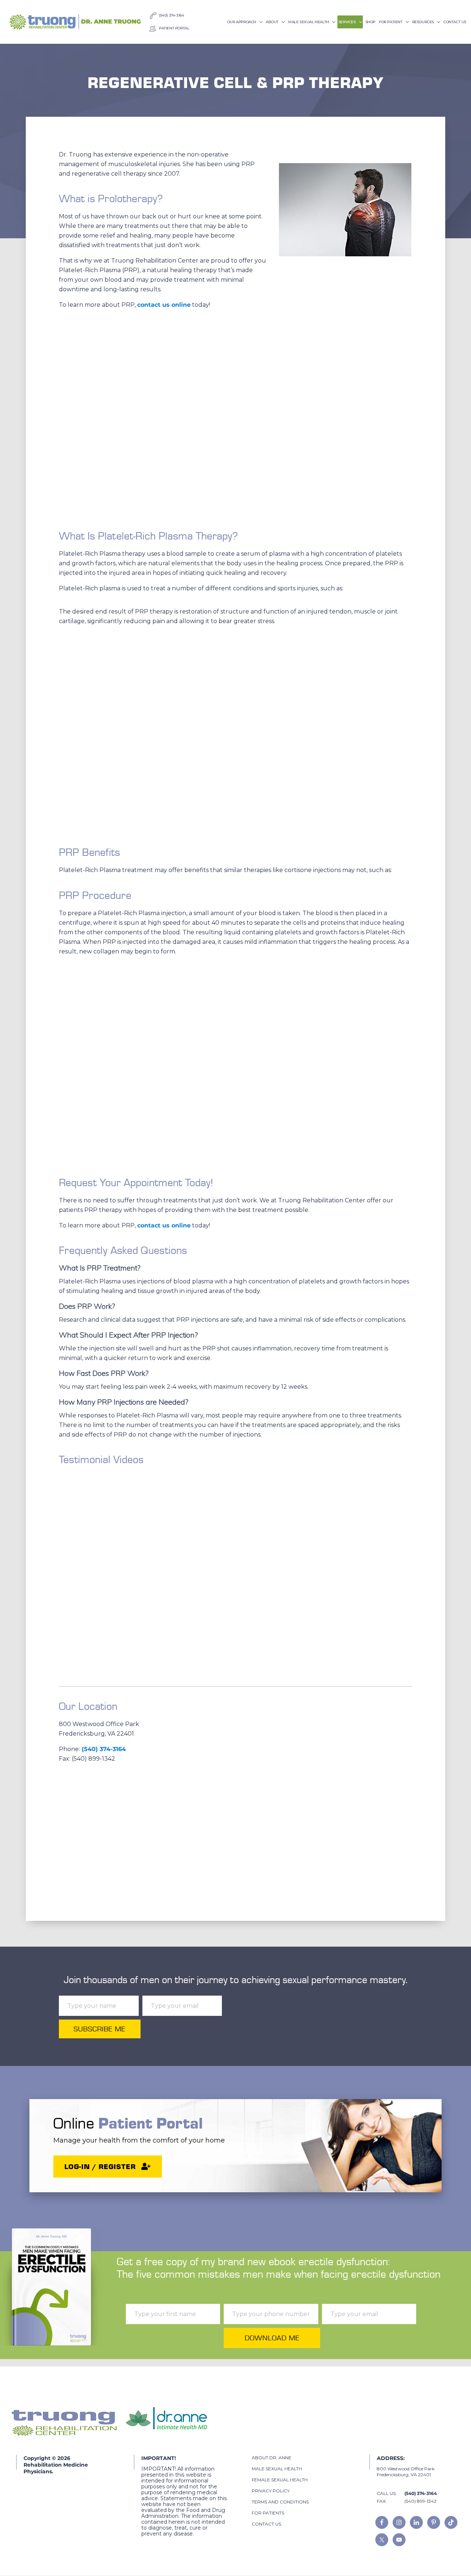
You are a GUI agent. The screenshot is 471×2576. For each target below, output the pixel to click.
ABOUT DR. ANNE (272, 2458)
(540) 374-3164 (104, 1749)
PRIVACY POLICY (271, 2491)
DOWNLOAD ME (272, 2338)
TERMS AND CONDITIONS (280, 2502)
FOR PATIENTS (268, 2513)
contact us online (164, 305)
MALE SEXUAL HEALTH (277, 2469)
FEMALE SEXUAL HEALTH (280, 2480)
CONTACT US (266, 2524)
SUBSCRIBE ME (100, 2029)
